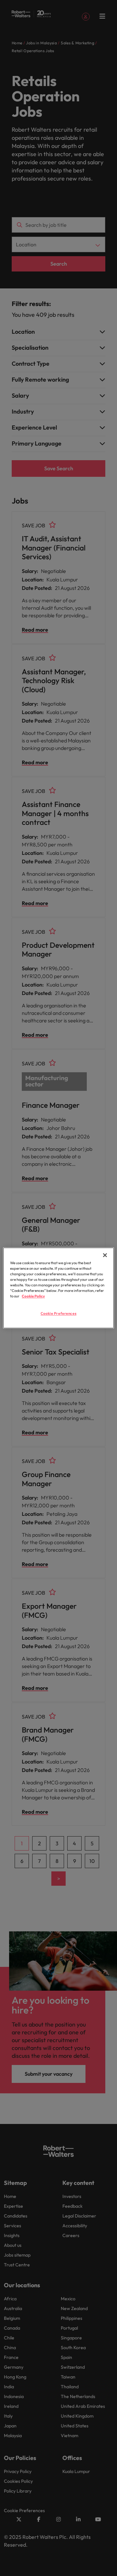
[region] (58, 1288)
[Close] (105, 1255)
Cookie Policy (33, 1296)
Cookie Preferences (58, 1314)
